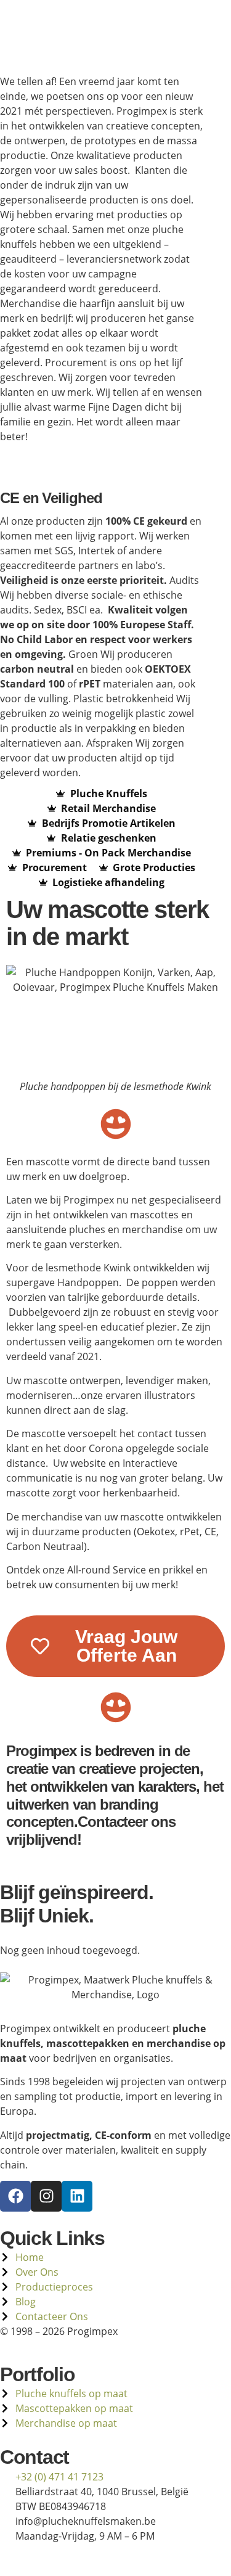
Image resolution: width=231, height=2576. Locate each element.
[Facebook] (15, 2196)
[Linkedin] (77, 2196)
